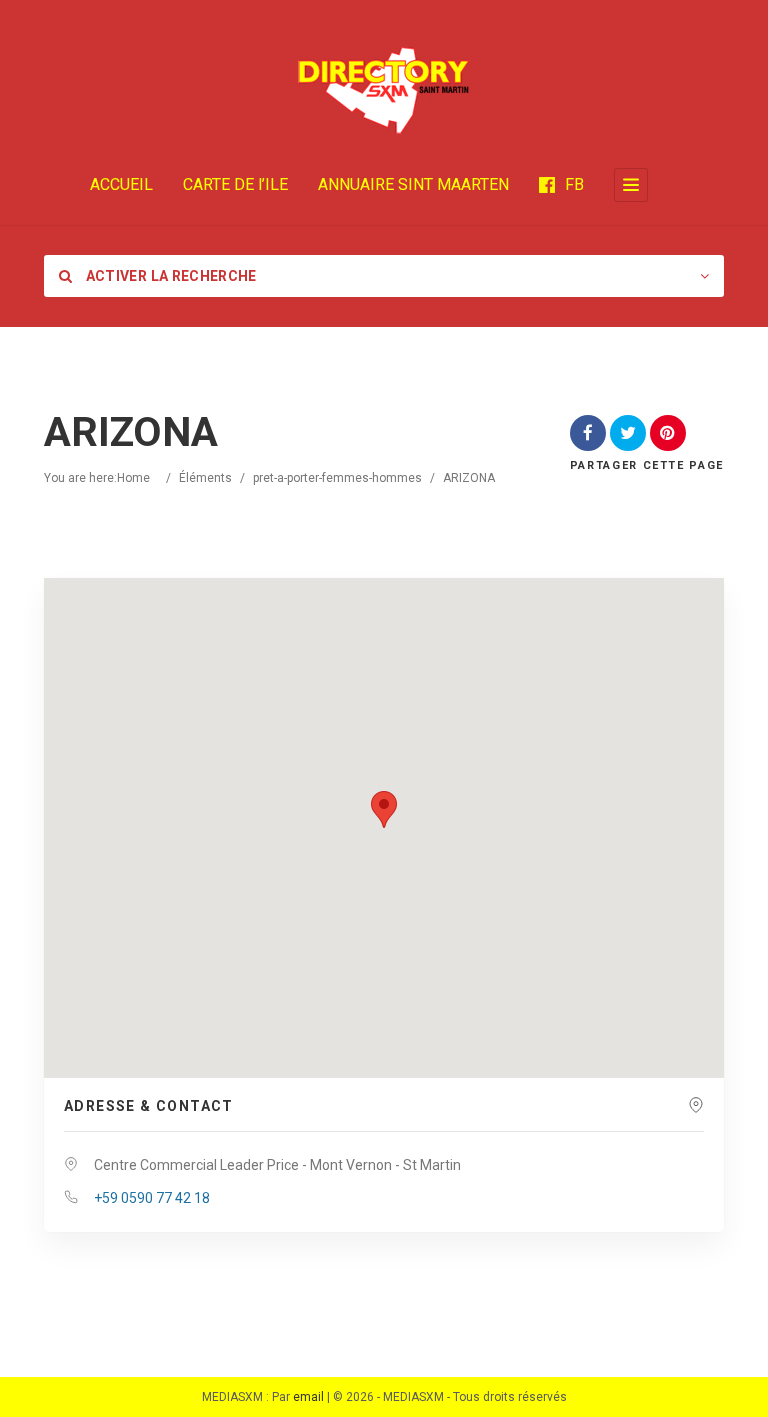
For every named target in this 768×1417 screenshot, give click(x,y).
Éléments (205, 478)
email (308, 1397)
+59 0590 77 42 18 (152, 1198)
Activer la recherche (169, 276)
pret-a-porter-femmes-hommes (337, 478)
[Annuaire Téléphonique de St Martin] (384, 90)
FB (574, 184)
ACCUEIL (121, 184)
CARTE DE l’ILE (235, 184)
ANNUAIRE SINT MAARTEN (413, 184)
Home (133, 478)
